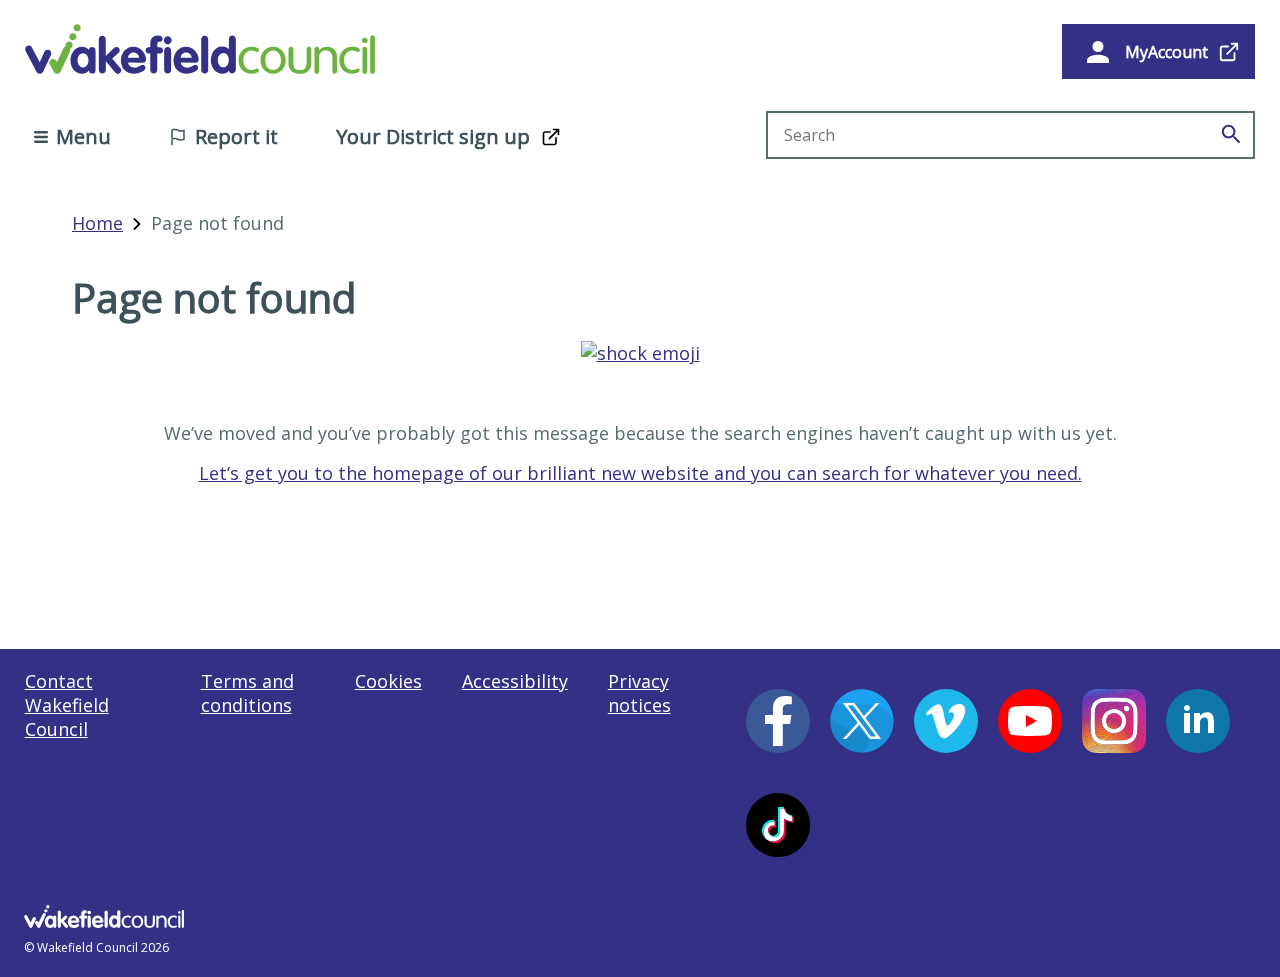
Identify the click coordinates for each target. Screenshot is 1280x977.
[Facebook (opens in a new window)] (778, 721)
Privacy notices (639, 693)
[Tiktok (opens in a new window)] (778, 825)
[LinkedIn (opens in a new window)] (1198, 721)
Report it (236, 136)
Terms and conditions (247, 693)
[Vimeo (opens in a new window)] (946, 721)
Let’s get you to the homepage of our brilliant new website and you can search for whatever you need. (640, 473)
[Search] (1231, 135)
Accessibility (515, 681)
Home (97, 223)
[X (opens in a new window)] (862, 721)
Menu (83, 136)
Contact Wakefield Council (67, 705)
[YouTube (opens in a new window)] (1030, 721)
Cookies (388, 681)
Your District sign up (433, 136)
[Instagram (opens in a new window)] (1114, 721)
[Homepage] (640, 353)
